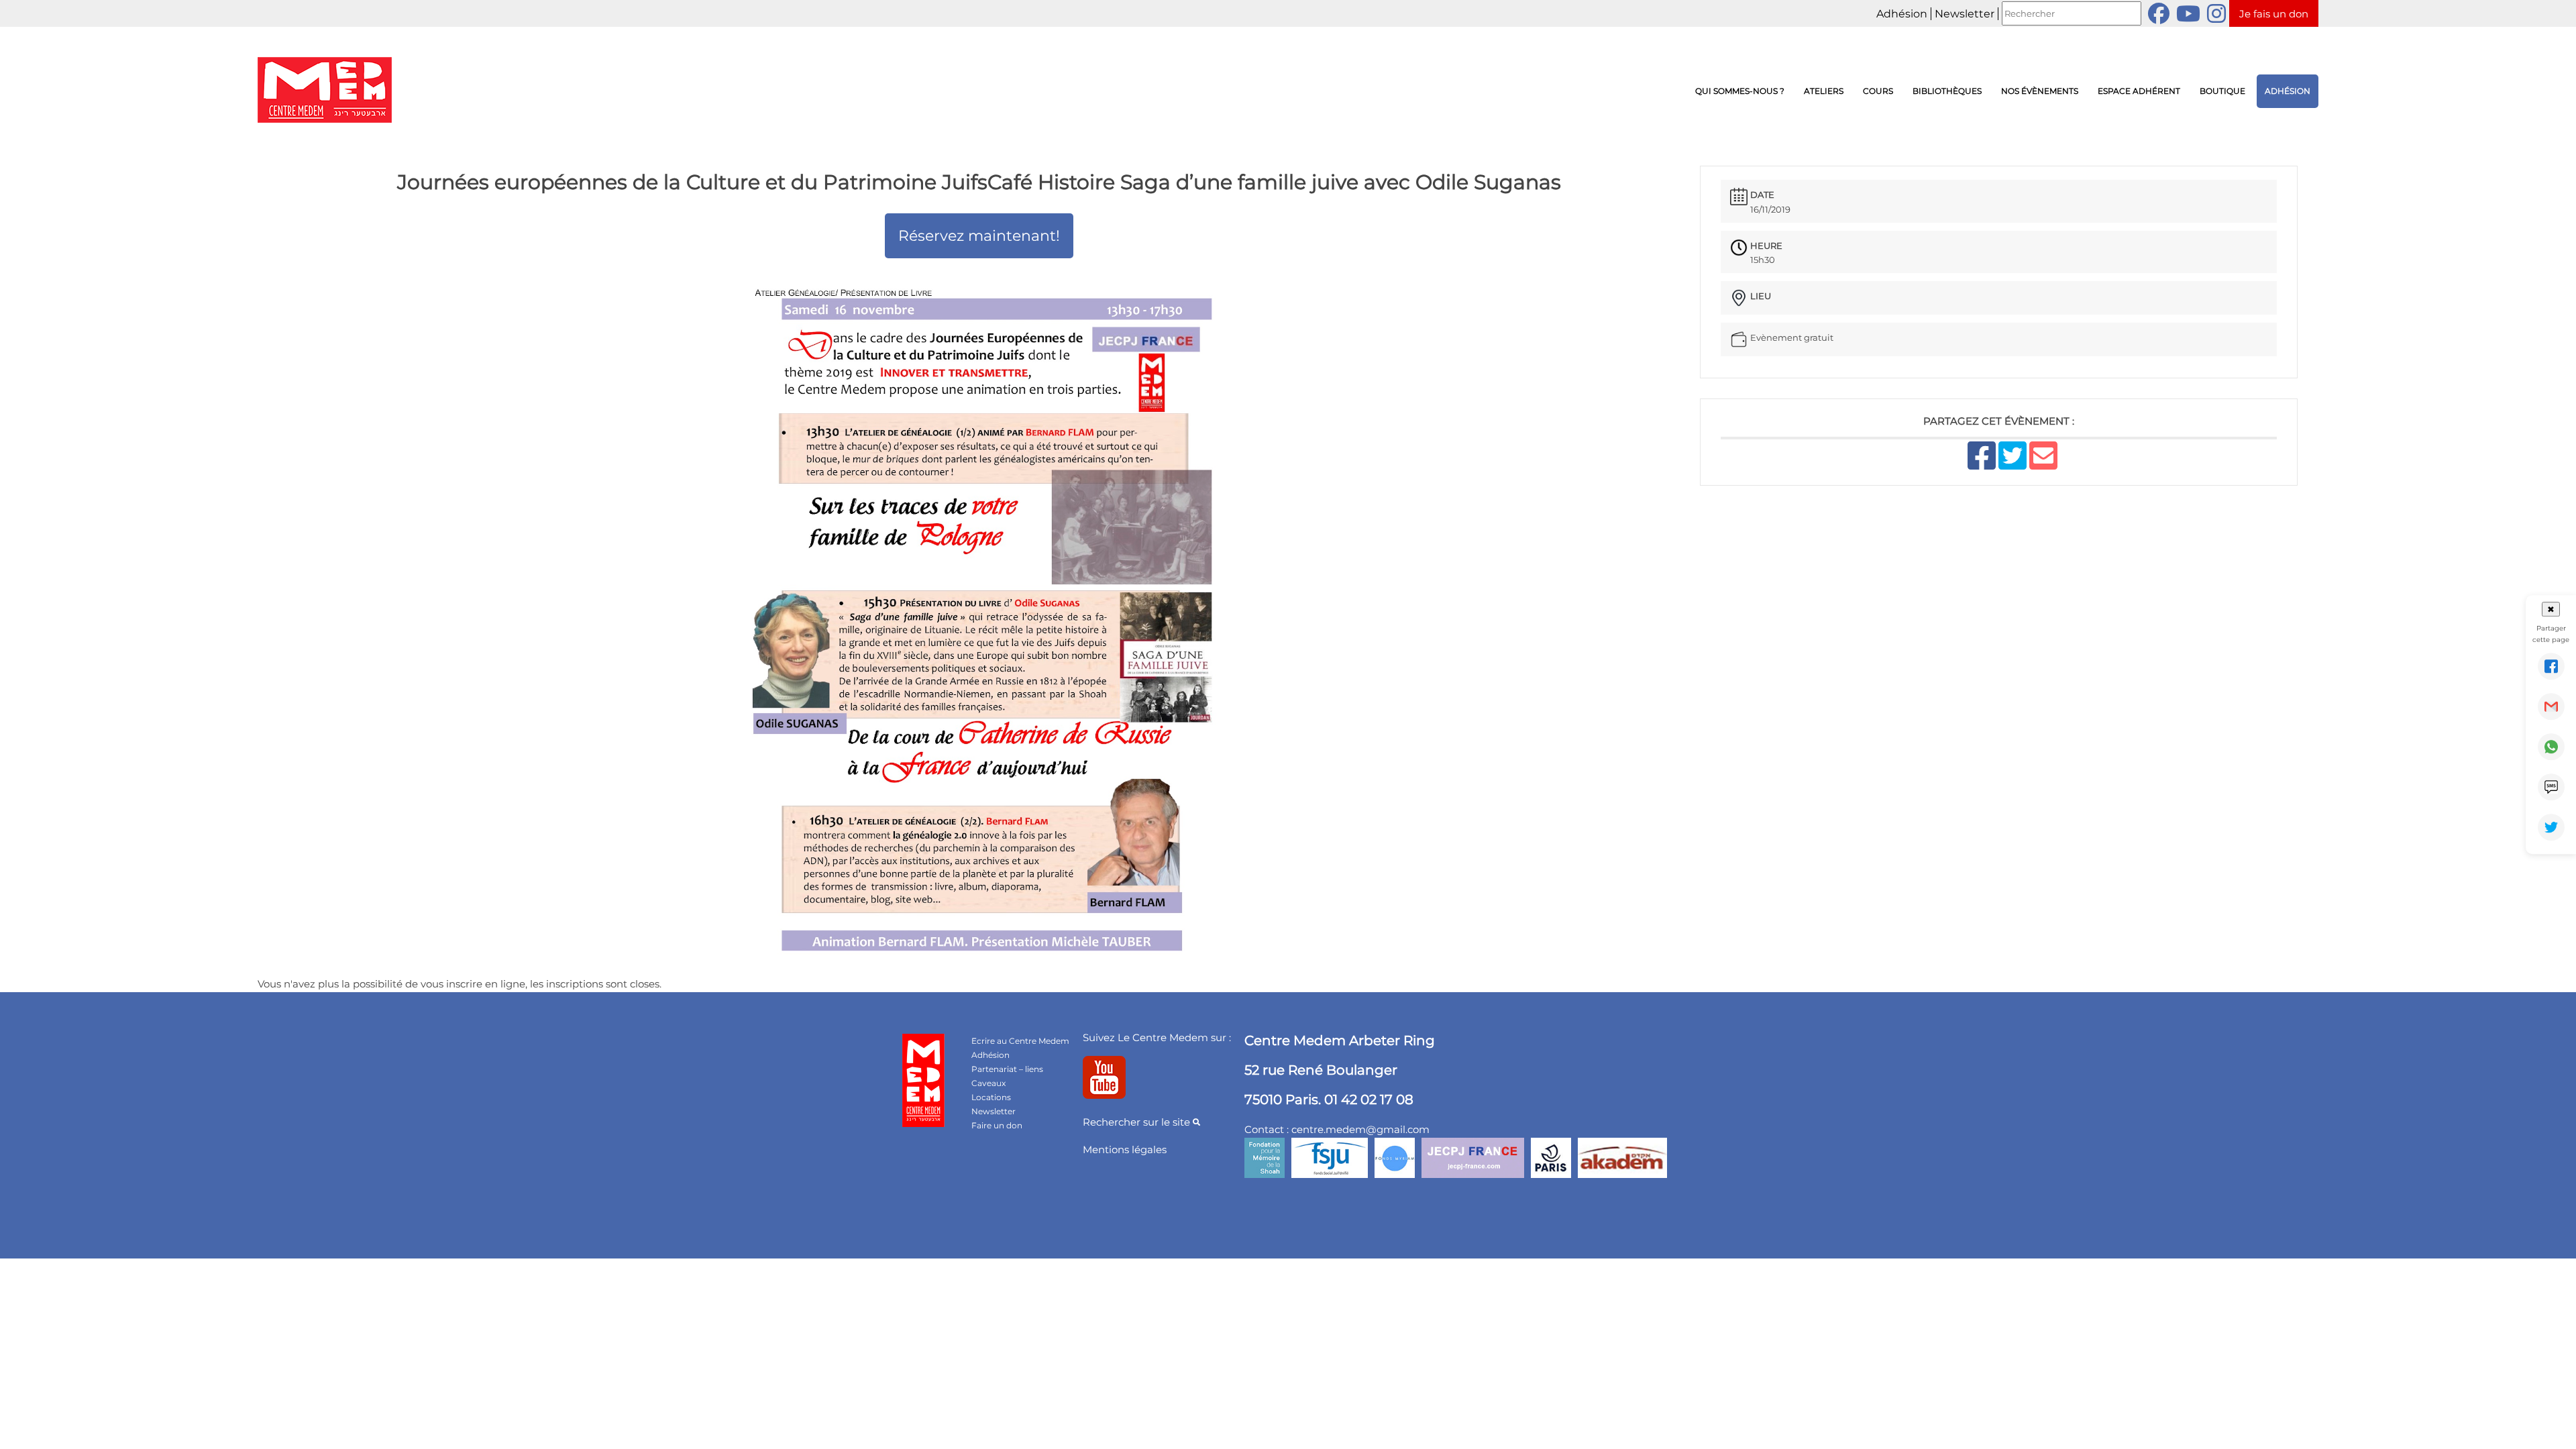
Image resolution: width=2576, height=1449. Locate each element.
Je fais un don (2274, 14)
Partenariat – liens (1007, 1069)
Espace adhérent (2139, 91)
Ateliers (1824, 91)
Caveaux (988, 1083)
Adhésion (1902, 14)
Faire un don (997, 1125)
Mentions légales (1125, 1149)
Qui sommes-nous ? (1740, 91)
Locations (991, 1097)
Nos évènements (2040, 91)
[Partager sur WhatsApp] (2551, 747)
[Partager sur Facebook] (2551, 666)
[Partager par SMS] (2551, 787)
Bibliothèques (1947, 91)
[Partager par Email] (2551, 706)
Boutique (2222, 91)
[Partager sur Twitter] (2551, 827)
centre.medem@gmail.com (1360, 1129)
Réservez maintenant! (979, 236)
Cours (1878, 91)
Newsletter (1965, 14)
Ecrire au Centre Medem (1020, 1041)
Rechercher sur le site (1138, 1122)
